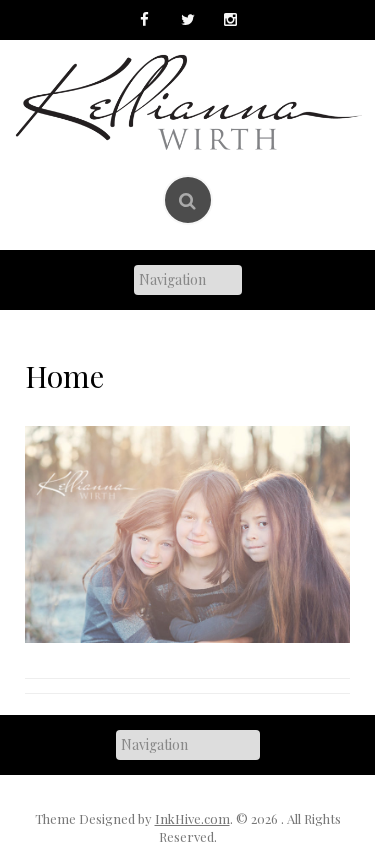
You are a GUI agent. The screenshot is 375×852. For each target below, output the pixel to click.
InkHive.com (192, 818)
